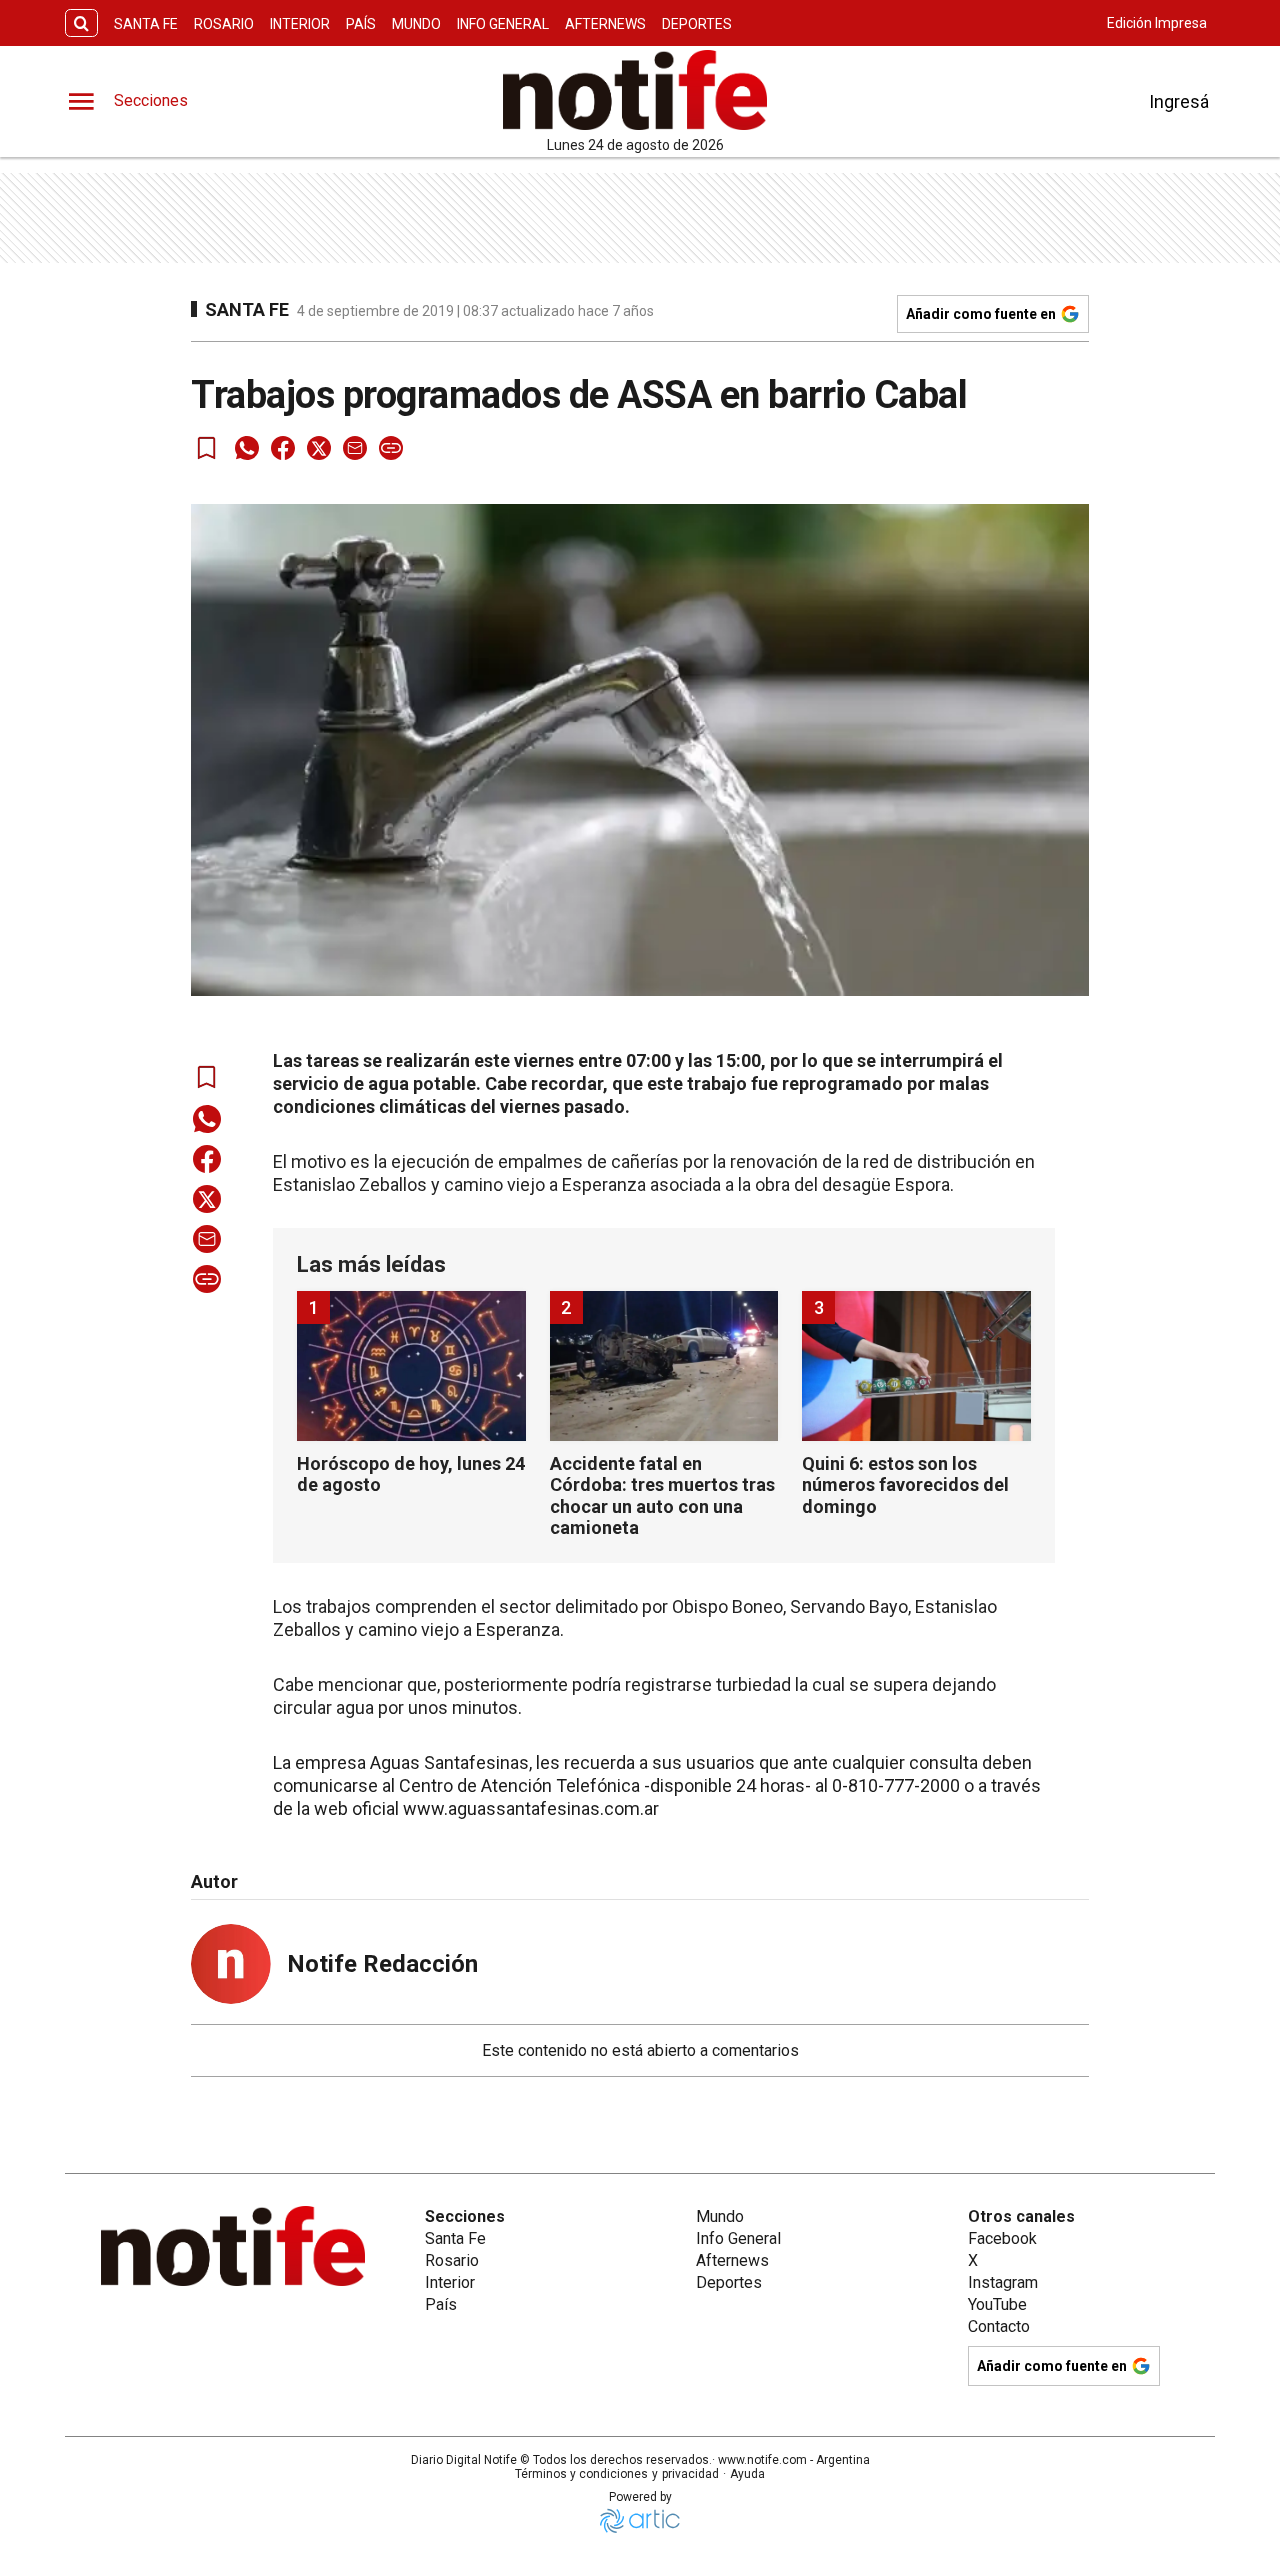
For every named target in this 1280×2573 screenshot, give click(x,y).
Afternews (605, 24)
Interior (300, 24)
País (361, 24)
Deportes (697, 24)
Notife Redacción (382, 1964)
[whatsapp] (247, 448)
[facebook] (283, 448)
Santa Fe (146, 24)
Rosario (224, 24)
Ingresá (1179, 101)
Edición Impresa (1157, 23)
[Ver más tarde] (207, 448)
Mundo (416, 24)
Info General (503, 24)
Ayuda (747, 2474)
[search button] (81, 23)
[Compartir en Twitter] (319, 448)
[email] (355, 448)
